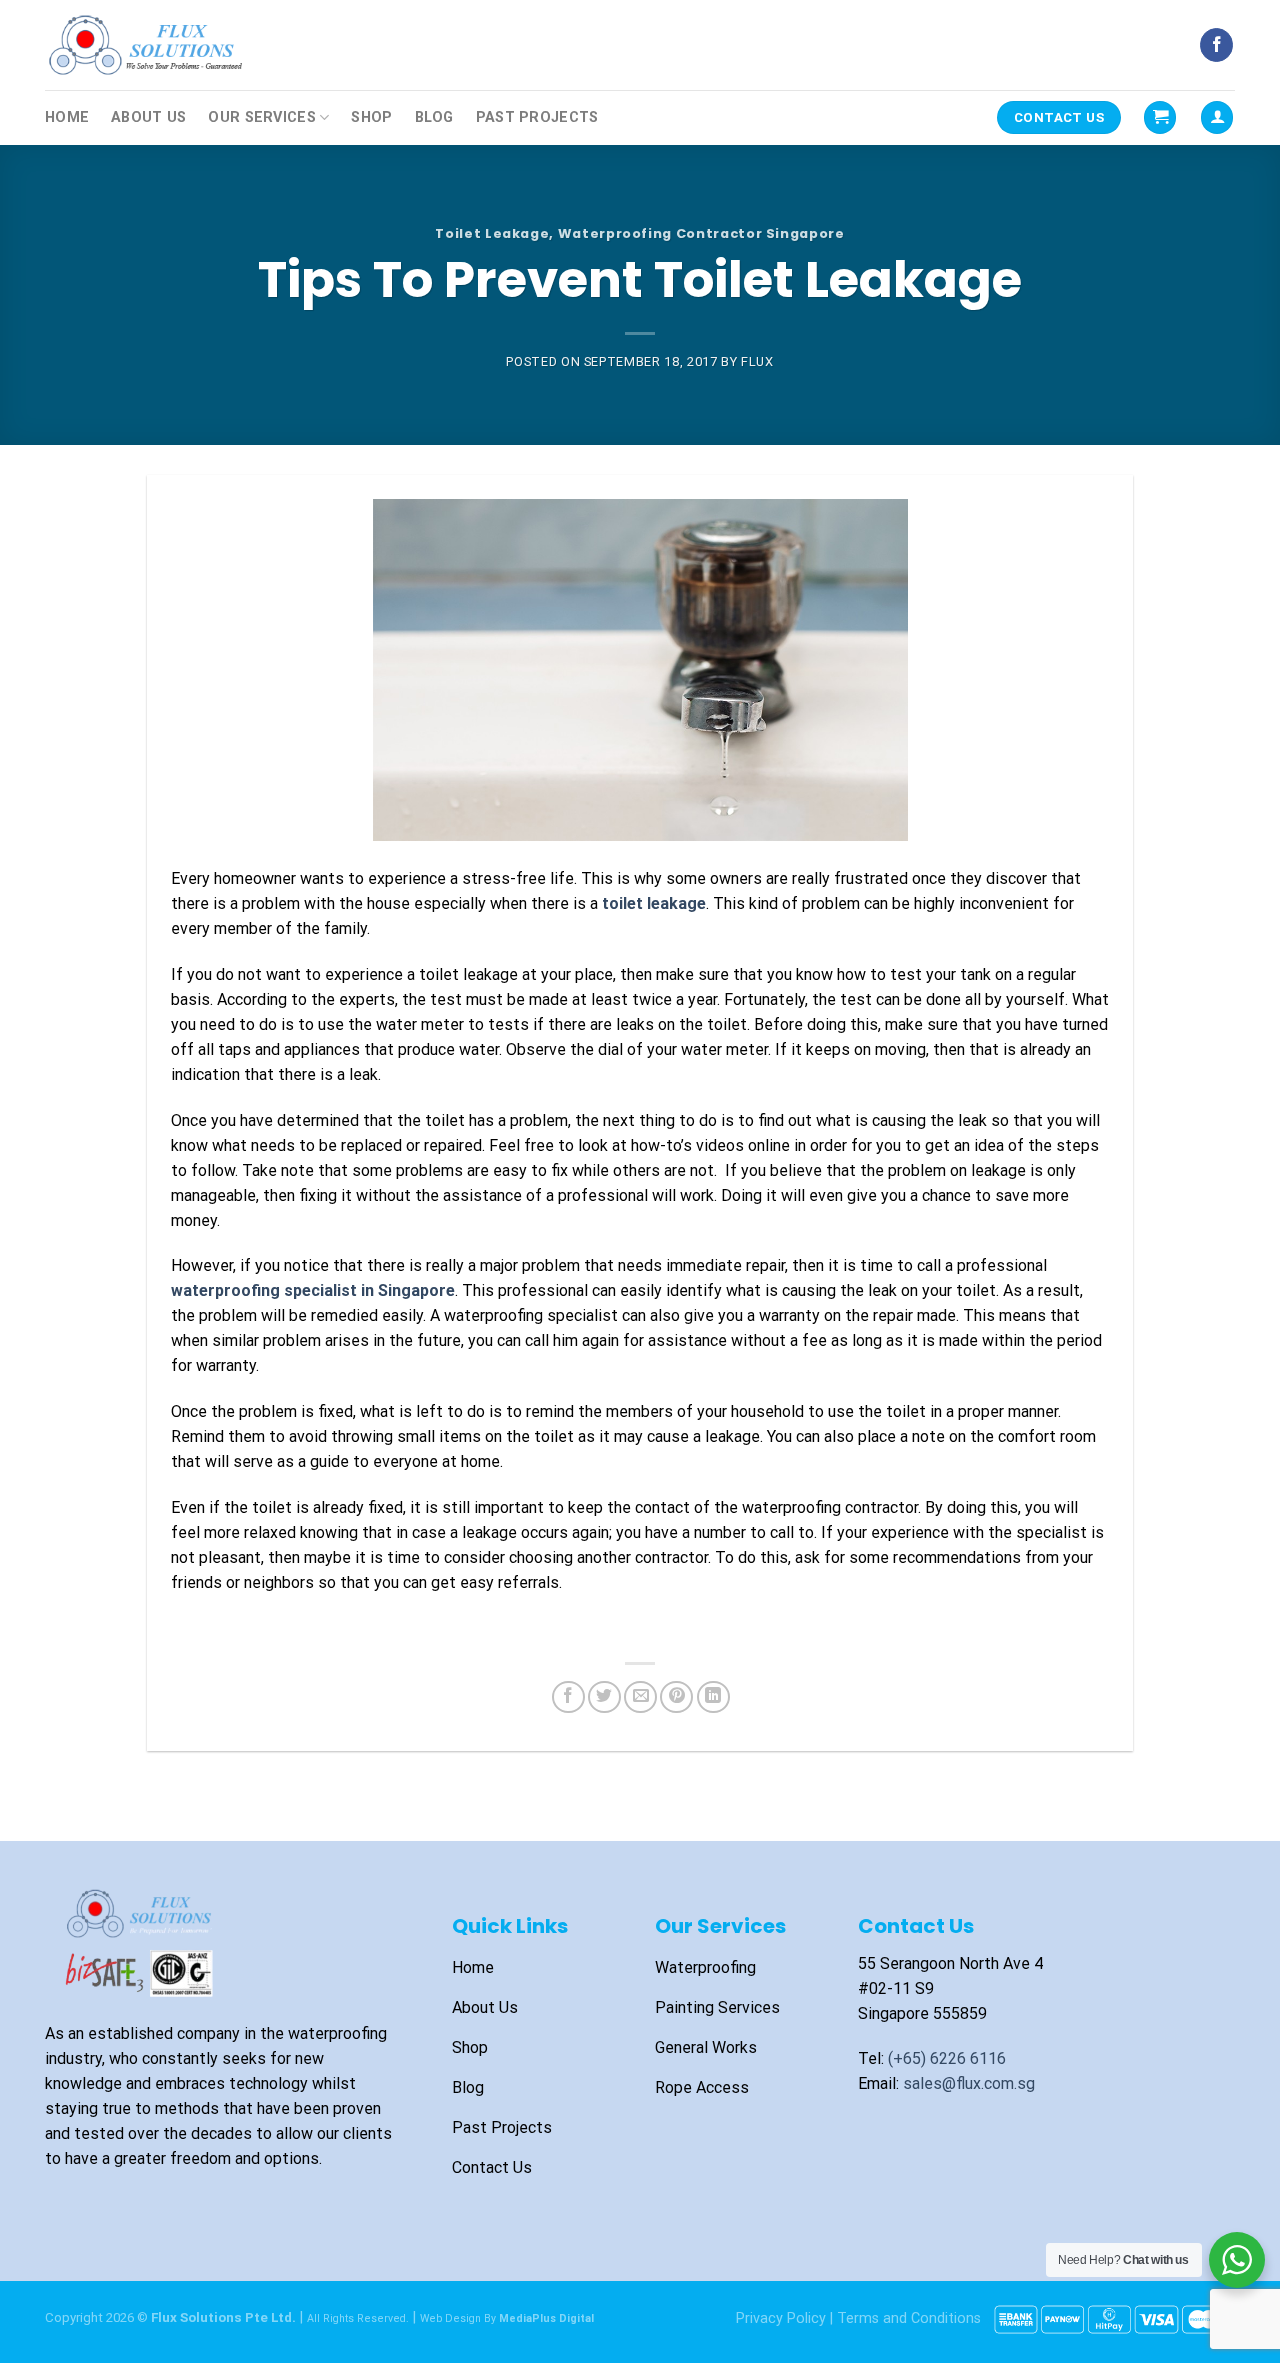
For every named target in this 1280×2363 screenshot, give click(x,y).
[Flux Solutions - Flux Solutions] (145, 44)
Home (67, 117)
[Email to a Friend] (640, 1697)
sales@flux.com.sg (969, 2083)
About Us (148, 117)
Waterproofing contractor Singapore (701, 233)
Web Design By (507, 2318)
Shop (371, 117)
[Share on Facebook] (568, 1697)
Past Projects (537, 117)
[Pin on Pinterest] (676, 1697)
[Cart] (1160, 117)
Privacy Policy (781, 2318)
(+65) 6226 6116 (947, 2058)
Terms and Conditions (909, 2318)
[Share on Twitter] (604, 1697)
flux (757, 361)
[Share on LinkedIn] (713, 1697)
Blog (434, 117)
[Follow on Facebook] (1216, 45)
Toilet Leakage (492, 233)
